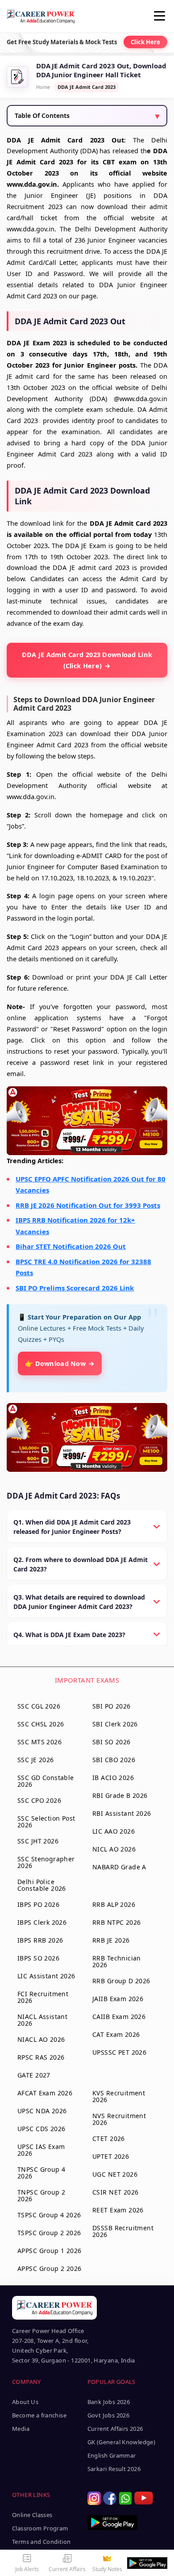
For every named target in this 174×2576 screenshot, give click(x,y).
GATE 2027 (34, 2075)
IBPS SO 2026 (38, 1958)
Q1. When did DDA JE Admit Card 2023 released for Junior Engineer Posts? (72, 1527)
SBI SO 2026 (112, 1742)
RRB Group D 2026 (121, 1981)
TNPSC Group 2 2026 (41, 2195)
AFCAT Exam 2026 (45, 2093)
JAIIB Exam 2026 (118, 1999)
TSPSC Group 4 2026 (49, 2215)
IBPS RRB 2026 (40, 1940)
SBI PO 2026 (112, 1706)
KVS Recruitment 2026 (119, 2096)
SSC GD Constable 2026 (46, 1781)
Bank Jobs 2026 (109, 2402)
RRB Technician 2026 (117, 1961)
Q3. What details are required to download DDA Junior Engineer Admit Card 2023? (79, 1602)
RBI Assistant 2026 (122, 1813)
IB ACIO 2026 (113, 1778)
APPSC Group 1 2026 (50, 2251)
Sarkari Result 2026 (114, 2469)
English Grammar (112, 2455)
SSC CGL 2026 (39, 1706)
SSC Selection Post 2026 (46, 1822)
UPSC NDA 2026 (42, 2111)
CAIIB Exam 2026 (119, 2017)
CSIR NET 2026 (115, 2192)
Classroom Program (40, 2528)
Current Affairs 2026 (115, 2429)
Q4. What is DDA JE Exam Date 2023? (69, 1635)
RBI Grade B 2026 (120, 1795)
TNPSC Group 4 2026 (41, 2173)
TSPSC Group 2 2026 (49, 2233)
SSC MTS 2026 (39, 1742)
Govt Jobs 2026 (108, 2415)
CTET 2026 (109, 2138)
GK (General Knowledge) (122, 2442)
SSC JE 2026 (36, 1760)
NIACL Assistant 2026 (42, 2020)
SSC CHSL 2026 (41, 1724)
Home (43, 87)
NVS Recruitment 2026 (119, 2119)
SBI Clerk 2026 (115, 1724)
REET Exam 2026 (118, 2210)
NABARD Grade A (119, 1867)
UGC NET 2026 (115, 2174)
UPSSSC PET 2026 (119, 2052)
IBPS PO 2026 (38, 1904)
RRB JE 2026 (111, 1940)
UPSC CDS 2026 (41, 2129)
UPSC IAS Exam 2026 (41, 2150)
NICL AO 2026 (114, 1849)
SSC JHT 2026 (38, 1841)
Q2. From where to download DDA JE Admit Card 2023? (81, 1564)
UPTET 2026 (111, 2156)
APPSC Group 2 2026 (50, 2268)
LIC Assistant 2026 (46, 1976)
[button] (161, 16)
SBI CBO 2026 (114, 1760)
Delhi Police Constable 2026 (42, 1885)
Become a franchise (39, 2415)
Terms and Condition (41, 2542)
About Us (25, 2402)
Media (21, 2429)
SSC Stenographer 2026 (46, 1862)
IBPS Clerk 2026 (42, 1922)
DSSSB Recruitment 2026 (123, 2231)
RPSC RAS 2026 (41, 2057)
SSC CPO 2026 (39, 1800)
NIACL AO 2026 (41, 2039)
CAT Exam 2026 (116, 2034)
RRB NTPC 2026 (116, 1922)
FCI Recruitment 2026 (43, 1997)
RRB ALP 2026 (114, 1904)
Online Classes (32, 2515)
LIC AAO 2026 (114, 1831)
